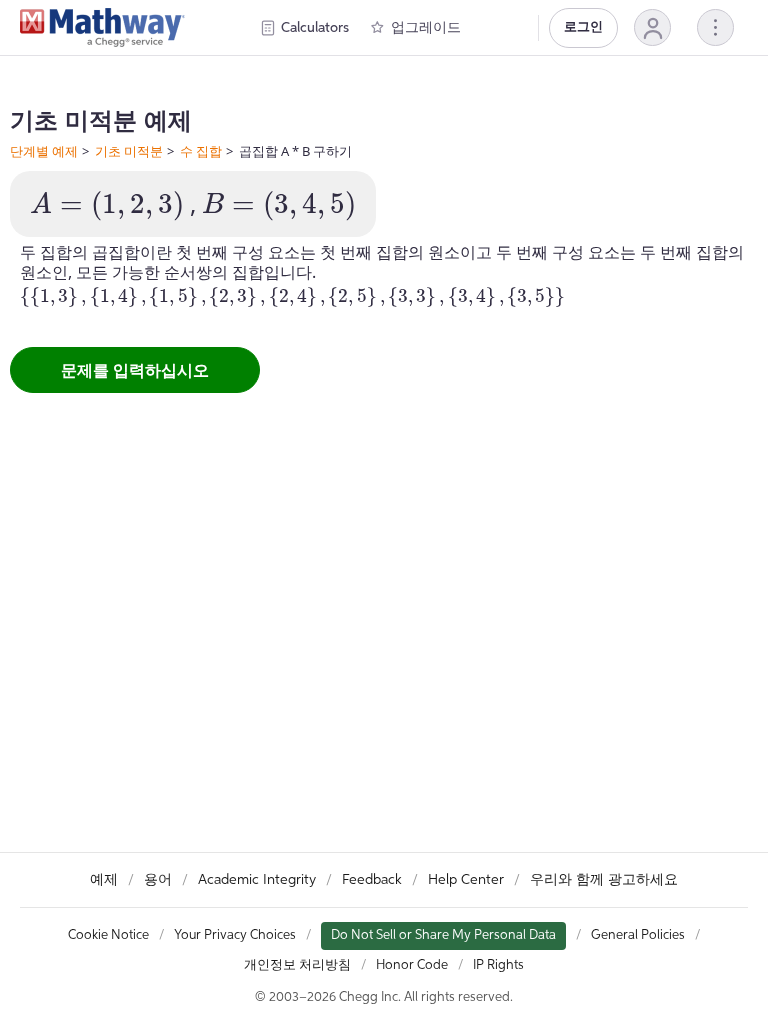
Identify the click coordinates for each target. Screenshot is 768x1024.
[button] (652, 27)
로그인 (583, 27)
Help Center (466, 880)
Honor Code (412, 965)
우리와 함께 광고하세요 (604, 880)
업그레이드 (426, 28)
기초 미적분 (129, 151)
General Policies (638, 935)
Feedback (372, 880)
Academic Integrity (257, 880)
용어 (158, 880)
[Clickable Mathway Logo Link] (102, 28)
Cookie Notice (108, 935)
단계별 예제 (44, 151)
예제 (104, 880)
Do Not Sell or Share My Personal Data (443, 935)
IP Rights (498, 965)
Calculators (315, 28)
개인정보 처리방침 (297, 965)
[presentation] (107, 206)
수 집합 (201, 151)
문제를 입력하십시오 (135, 370)
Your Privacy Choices (235, 935)
